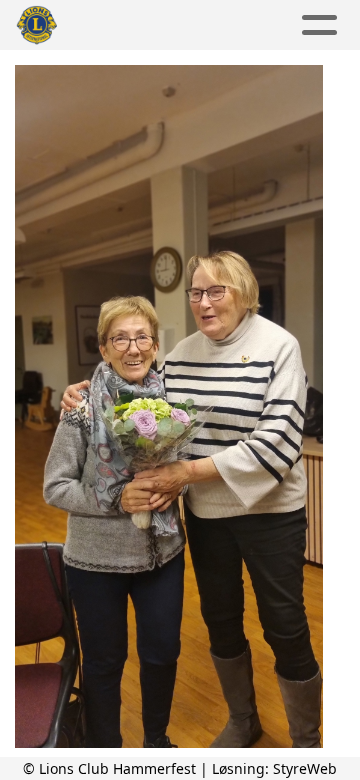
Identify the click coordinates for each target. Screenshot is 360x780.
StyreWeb (305, 768)
